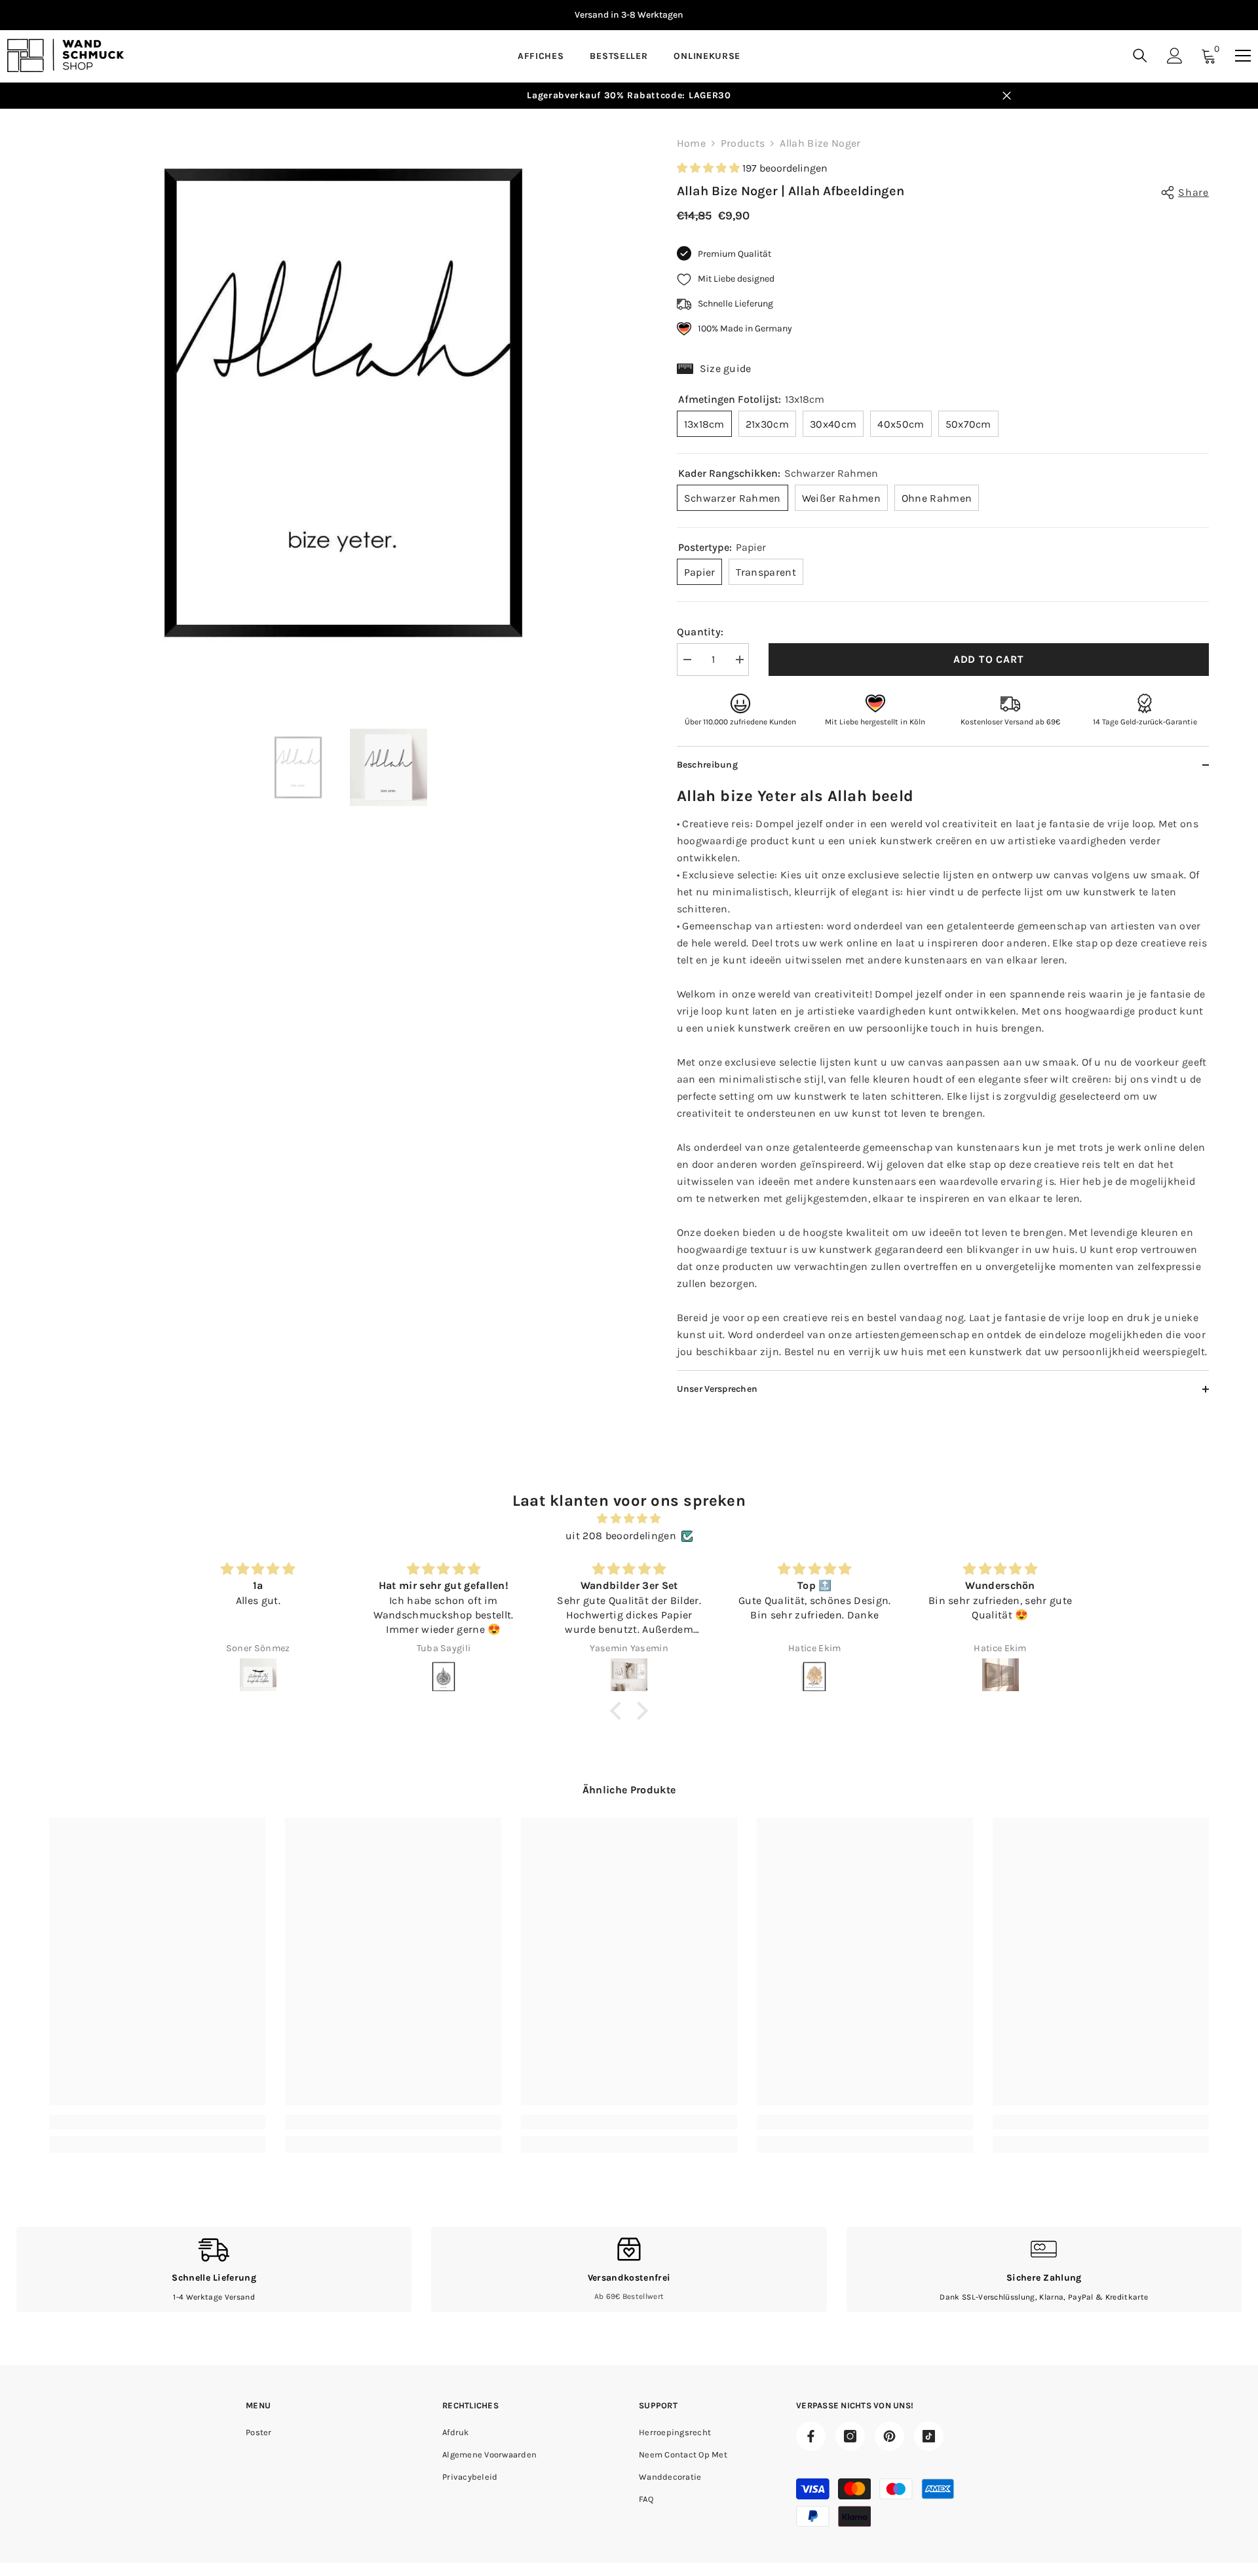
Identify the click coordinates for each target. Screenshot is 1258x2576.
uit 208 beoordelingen (621, 1536)
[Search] (1140, 55)
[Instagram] (850, 2436)
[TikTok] (929, 2436)
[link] (157, 2122)
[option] (460, 15)
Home (691, 143)
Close (1007, 96)
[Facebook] (811, 2436)
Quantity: (700, 632)
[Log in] (1175, 56)
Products (743, 143)
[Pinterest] (889, 2436)
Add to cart (989, 659)
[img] (629, 1519)
